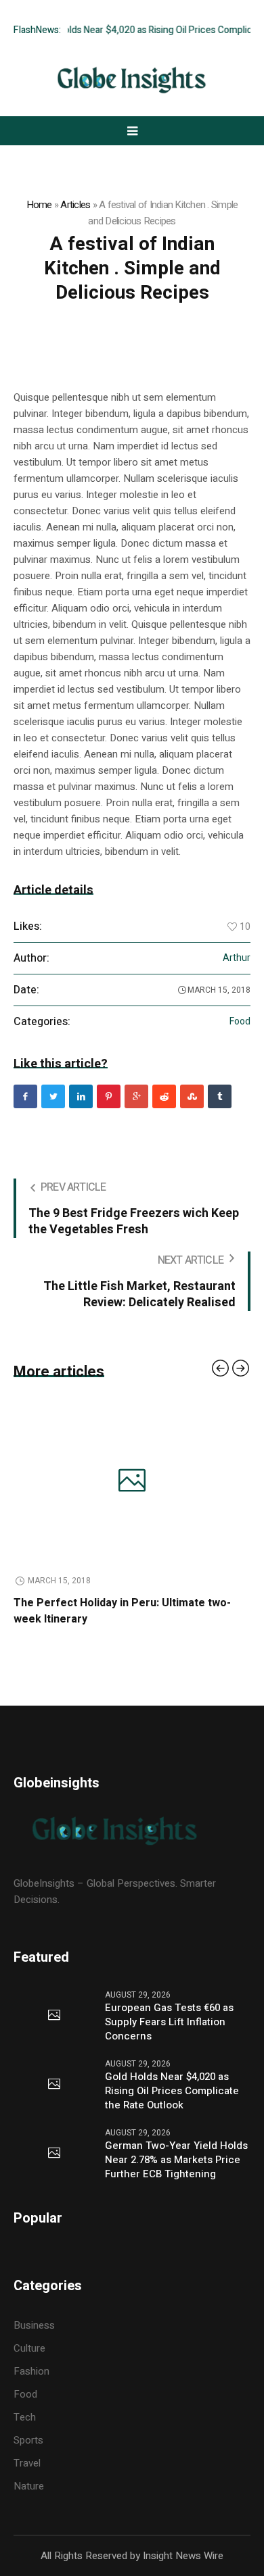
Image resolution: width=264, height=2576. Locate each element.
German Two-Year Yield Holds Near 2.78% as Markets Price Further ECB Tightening (176, 2160)
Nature (29, 2486)
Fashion (31, 2371)
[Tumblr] (220, 1096)
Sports (28, 2440)
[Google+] (136, 1096)
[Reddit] (164, 1096)
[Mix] (192, 1096)
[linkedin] (81, 1096)
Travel (27, 2463)
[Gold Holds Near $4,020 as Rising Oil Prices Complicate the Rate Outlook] (54, 2085)
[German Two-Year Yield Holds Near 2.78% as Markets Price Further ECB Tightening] (54, 2154)
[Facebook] (25, 1096)
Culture (29, 2348)
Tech (25, 2417)
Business (34, 2325)
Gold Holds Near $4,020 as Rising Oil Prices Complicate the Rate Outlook (172, 2091)
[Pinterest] (109, 1096)
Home (39, 205)
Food (240, 1022)
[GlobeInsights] (132, 80)
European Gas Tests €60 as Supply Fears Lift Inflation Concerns (169, 2022)
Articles (75, 205)
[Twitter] (53, 1096)
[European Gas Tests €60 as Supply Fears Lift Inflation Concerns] (54, 2016)
